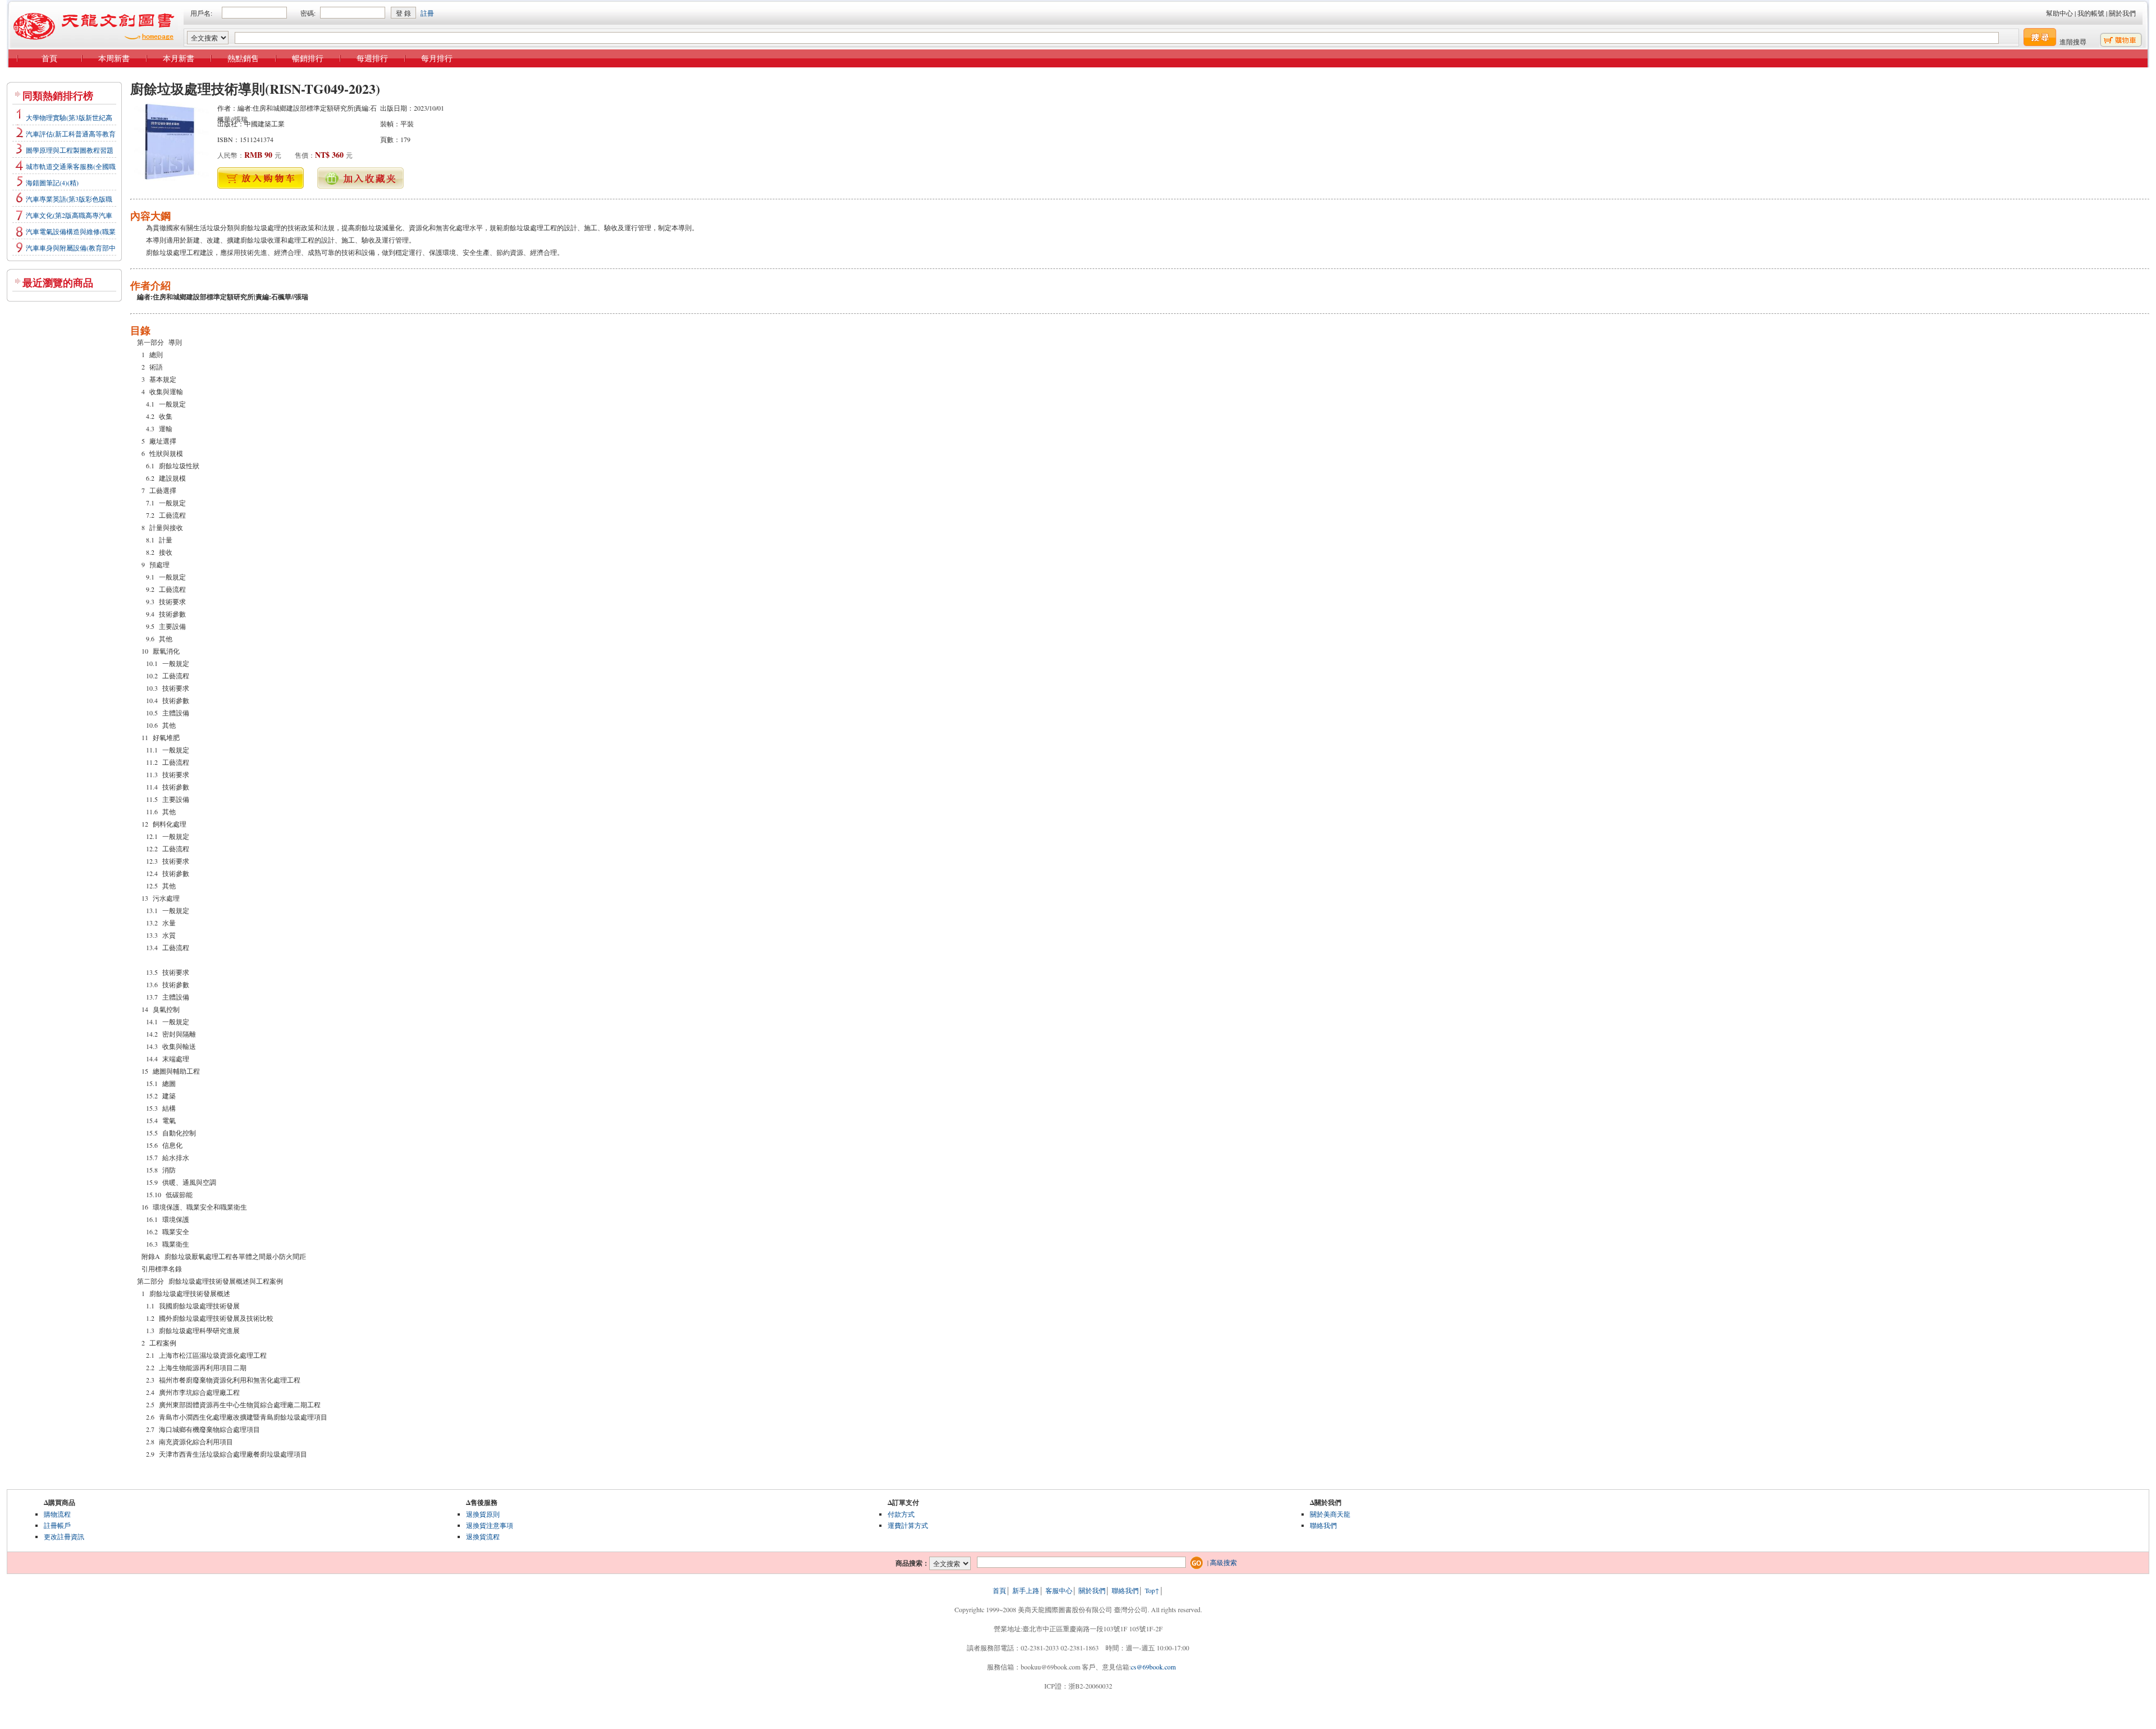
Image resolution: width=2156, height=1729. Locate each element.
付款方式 (901, 1514)
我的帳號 (2091, 13)
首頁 (49, 58)
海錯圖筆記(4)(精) (52, 183)
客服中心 (1059, 1590)
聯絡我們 (1323, 1525)
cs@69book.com (1153, 1667)
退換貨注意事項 (490, 1525)
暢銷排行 (308, 58)
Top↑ (1152, 1590)
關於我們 (2122, 13)
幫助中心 (2059, 13)
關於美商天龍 (1330, 1514)
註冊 (427, 13)
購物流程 (57, 1514)
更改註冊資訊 (64, 1536)
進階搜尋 (2073, 42)
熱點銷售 (243, 58)
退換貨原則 (483, 1514)
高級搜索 (1223, 1562)
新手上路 (1026, 1590)
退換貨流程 (483, 1536)
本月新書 (179, 58)
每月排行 (437, 58)
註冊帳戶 (57, 1525)
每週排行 (372, 58)
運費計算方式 (908, 1525)
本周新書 (114, 58)
